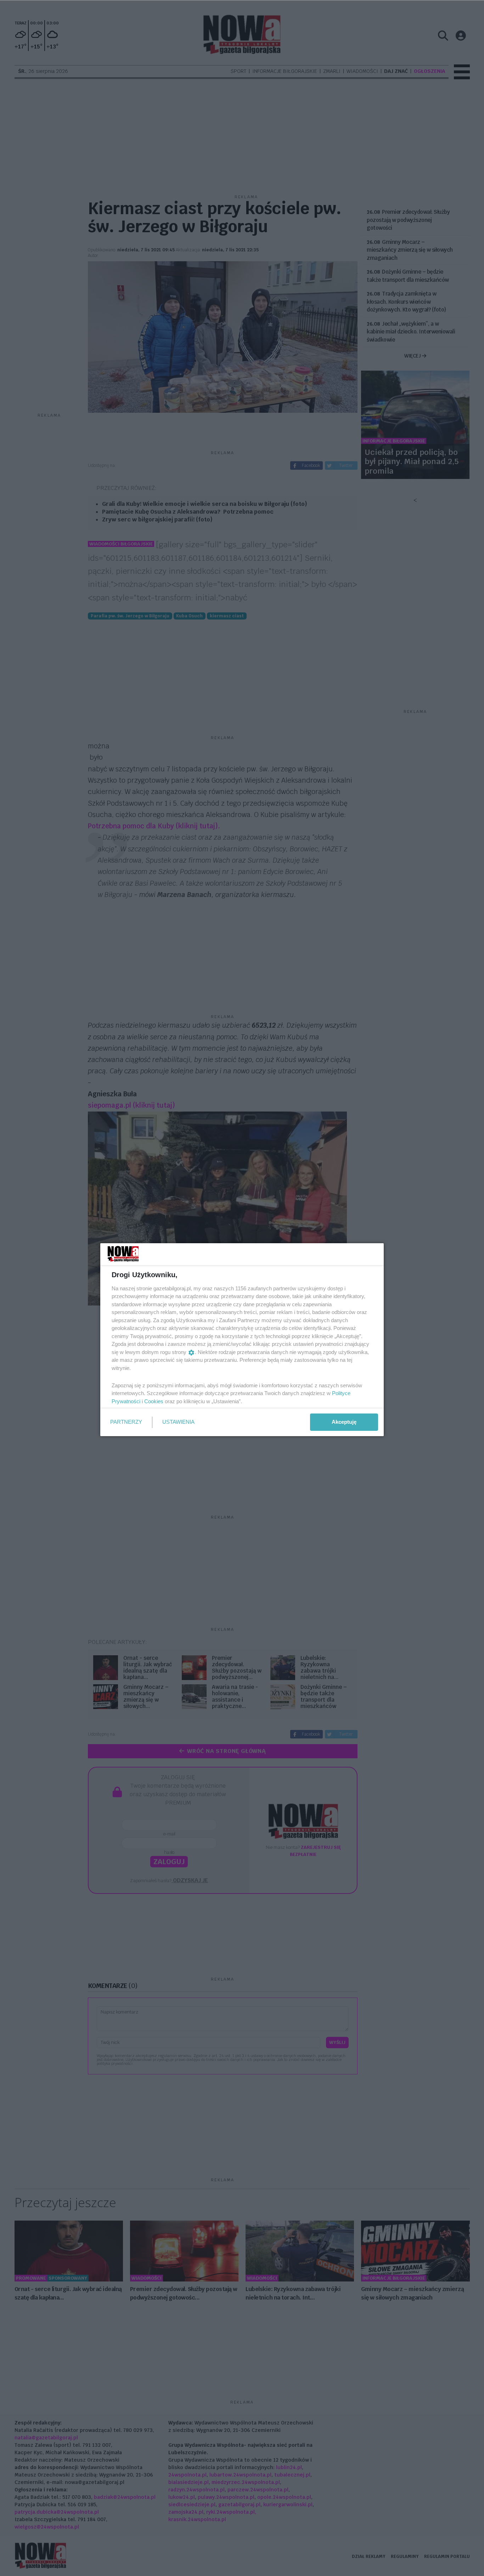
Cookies (154, 1401)
